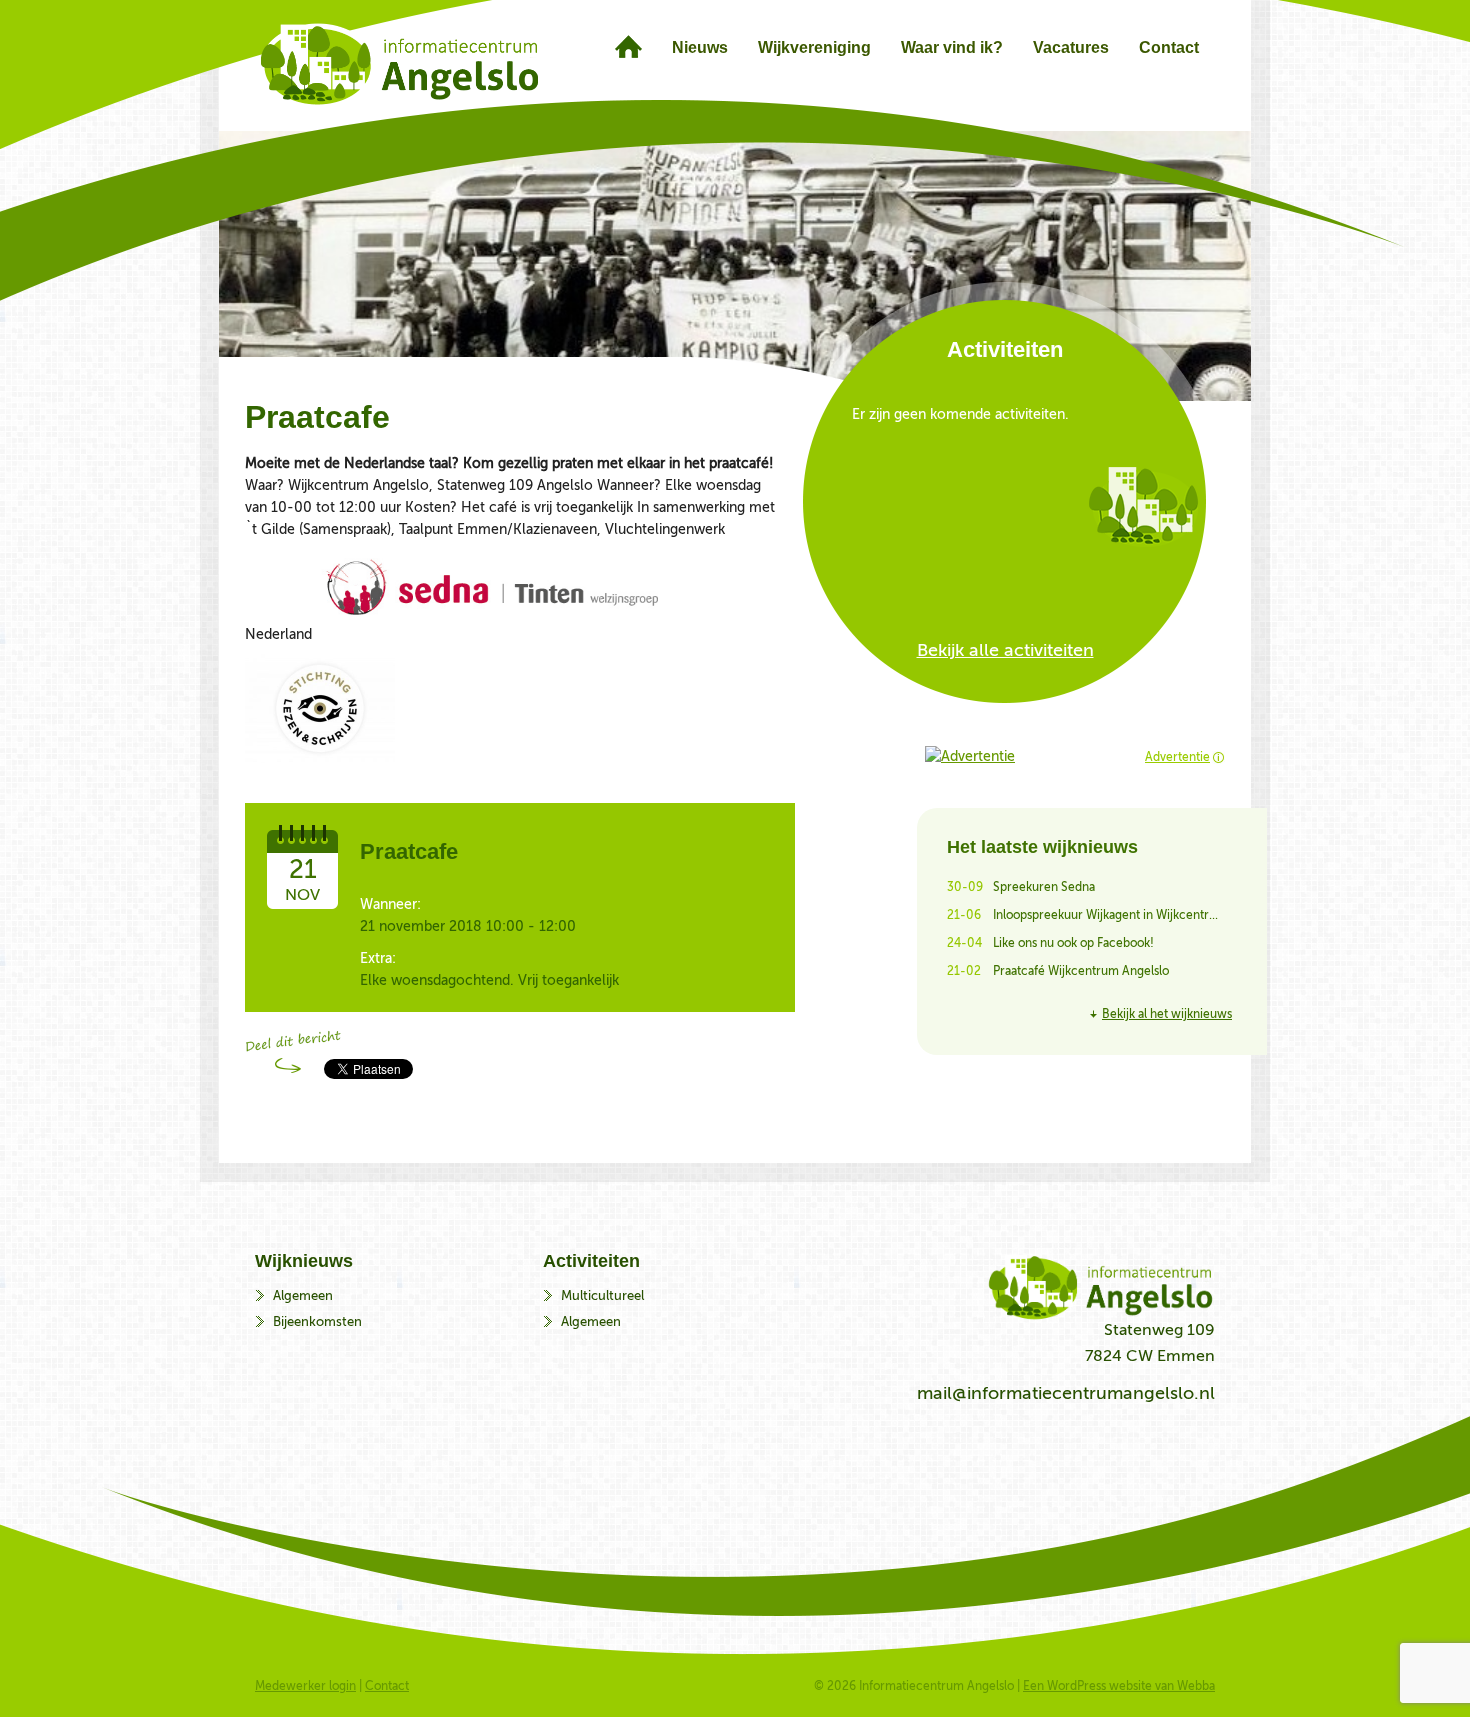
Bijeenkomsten (317, 1321)
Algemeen (303, 1295)
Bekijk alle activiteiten (1005, 650)
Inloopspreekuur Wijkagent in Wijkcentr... (1105, 915)
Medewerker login (305, 1686)
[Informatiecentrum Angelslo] (628, 46)
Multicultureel (602, 1295)
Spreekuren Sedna (1044, 887)
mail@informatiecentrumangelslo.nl (1066, 1393)
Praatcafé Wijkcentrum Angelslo (1081, 971)
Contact (387, 1686)
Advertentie (1177, 757)
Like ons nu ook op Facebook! (1073, 943)
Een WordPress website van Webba (1119, 1686)
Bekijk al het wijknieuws (1167, 1014)
